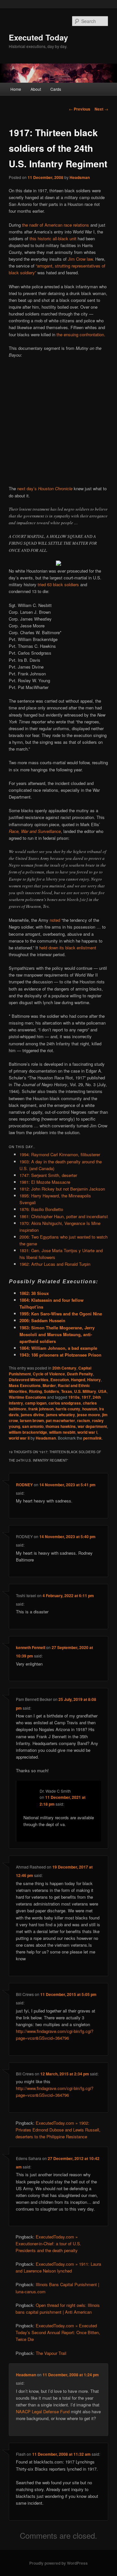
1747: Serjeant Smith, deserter (48, 1175)
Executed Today (38, 37)
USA (102, 1391)
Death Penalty (80, 1374)
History (94, 1380)
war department (92, 1426)
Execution (60, 1380)
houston (90, 1409)
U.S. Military (85, 1391)
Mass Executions (25, 1385)
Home (16, 89)
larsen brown (32, 1420)
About (36, 89)
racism (84, 1420)
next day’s (45, 488)
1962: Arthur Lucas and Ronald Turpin (55, 1264)
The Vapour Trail (51, 2353)
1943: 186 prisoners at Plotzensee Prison (60, 1355)
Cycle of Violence (49, 1374)
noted (55, 920)
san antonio (33, 1426)
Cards (56, 89)
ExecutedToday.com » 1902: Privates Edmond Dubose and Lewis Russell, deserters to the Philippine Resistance (58, 2130)
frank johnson (41, 1409)
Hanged (78, 1380)
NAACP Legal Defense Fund (43, 2411)
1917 (86, 1397)
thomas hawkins (61, 1426)
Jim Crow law (80, 259)
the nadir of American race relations (56, 225)
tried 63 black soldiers (58, 584)
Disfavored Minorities (29, 1380)
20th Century (64, 1368)
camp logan (36, 1403)
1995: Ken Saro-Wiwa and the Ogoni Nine (61, 1314)
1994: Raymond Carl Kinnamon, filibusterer (60, 1154)
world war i (87, 1432)
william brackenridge (28, 1432)
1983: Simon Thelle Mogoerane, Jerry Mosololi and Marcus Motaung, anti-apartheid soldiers (57, 1334)
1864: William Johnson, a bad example (58, 1348)
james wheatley (61, 1415)
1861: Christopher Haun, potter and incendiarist (64, 1216)
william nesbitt (62, 1432)
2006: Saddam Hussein (42, 1320)
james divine (32, 1415)
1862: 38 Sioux (34, 1293)
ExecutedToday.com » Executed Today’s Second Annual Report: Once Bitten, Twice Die (58, 2332)
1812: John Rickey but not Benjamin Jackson (62, 1189)
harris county (68, 1409)
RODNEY (24, 1485)
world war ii (19, 1438)
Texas (67, 1391)
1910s (74, 1397)
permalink (92, 1438)
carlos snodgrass (65, 1403)
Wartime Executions (27, 1397)
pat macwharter (60, 1420)
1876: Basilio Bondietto (41, 1209)
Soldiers (52, 1391)
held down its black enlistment (68, 948)
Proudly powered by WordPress (58, 2563)
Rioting (35, 1391)
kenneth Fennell (31, 1647)
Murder (49, 1385)
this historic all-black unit (53, 238)
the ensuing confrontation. (81, 334)
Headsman (80, 177)
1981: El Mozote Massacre (45, 1182)
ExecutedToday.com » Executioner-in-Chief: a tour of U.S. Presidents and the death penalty (48, 2244)
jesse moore (89, 1415)
